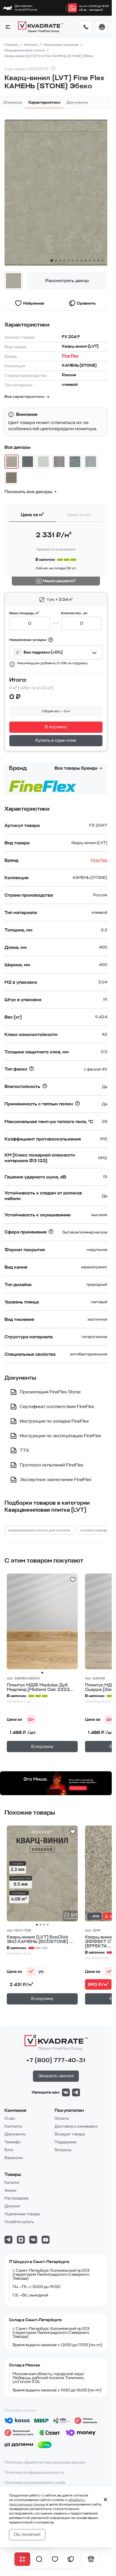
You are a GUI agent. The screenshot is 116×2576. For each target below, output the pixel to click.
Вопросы (63, 2150)
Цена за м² (32, 515)
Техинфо (13, 2142)
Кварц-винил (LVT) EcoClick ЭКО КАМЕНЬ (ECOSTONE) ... (40, 1939)
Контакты (13, 2126)
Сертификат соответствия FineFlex (57, 1407)
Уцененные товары (22, 2214)
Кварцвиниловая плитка (25, 50)
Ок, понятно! (27, 2534)
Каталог (31, 45)
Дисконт (13, 2206)
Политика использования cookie (35, 2483)
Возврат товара (70, 2134)
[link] (72, 8)
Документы (77, 102)
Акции (10, 2190)
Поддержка (65, 2142)
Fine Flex (70, 356)
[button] (8, 27)
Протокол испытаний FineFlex (52, 1465)
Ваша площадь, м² (24, 613)
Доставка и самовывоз (76, 2126)
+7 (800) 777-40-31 (56, 2060)
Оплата (62, 2118)
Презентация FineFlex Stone (50, 1392)
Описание (13, 102)
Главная (12, 45)
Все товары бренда (76, 768)
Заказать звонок (56, 2076)
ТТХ (24, 1450)
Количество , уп (74, 613)
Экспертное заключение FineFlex (55, 1480)
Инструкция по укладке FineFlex (54, 1421)
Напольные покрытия (62, 45)
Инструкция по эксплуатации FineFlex (60, 1436)
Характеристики (44, 102)
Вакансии (14, 2158)
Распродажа (16, 2198)
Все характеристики (24, 397)
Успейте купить (19, 2222)
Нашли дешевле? (59, 581)
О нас (10, 2118)
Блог (9, 2150)
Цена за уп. (79, 515)
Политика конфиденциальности (34, 2472)
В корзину (56, 727)
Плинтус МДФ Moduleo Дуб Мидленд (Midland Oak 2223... (40, 1687)
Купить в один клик (56, 740)
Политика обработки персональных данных (45, 2462)
